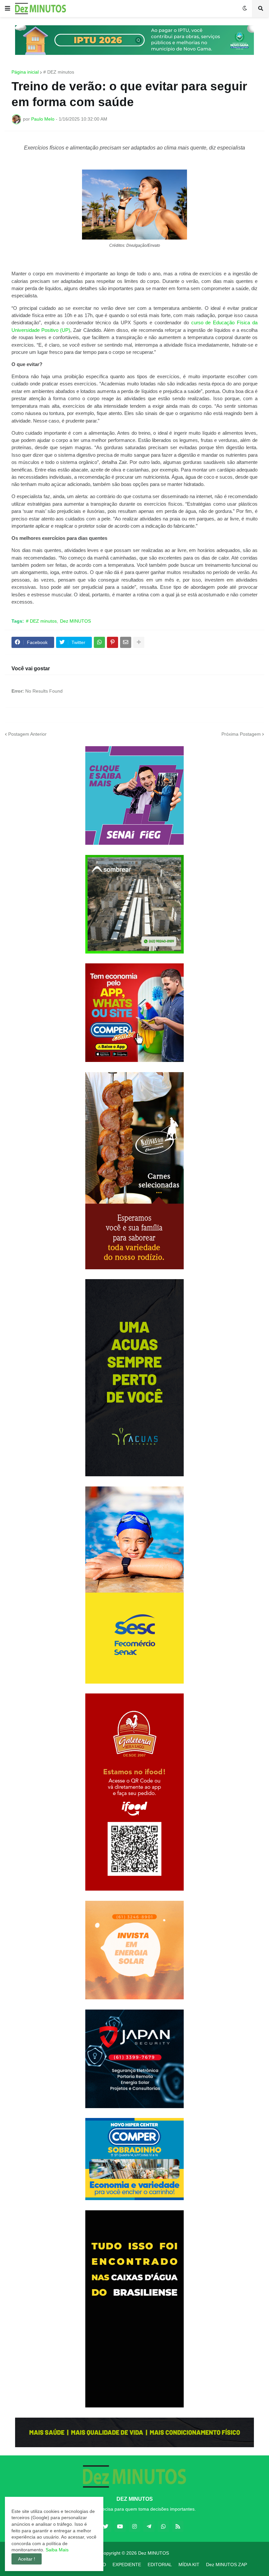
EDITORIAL (160, 2564)
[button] (8, 9)
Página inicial (25, 72)
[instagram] (134, 2526)
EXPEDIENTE (127, 2564)
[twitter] (106, 2526)
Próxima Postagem (241, 734)
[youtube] (120, 2526)
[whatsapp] (163, 2526)
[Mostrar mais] (139, 642)
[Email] (126, 642)
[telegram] (149, 2526)
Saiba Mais (56, 2550)
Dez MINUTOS (75, 621)
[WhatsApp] (99, 642)
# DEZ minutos (59, 72)
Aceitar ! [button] (27, 2559)
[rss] (178, 2526)
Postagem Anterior (27, 734)
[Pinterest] (113, 642)
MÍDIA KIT (189, 2564)
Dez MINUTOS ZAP (227, 2564)
